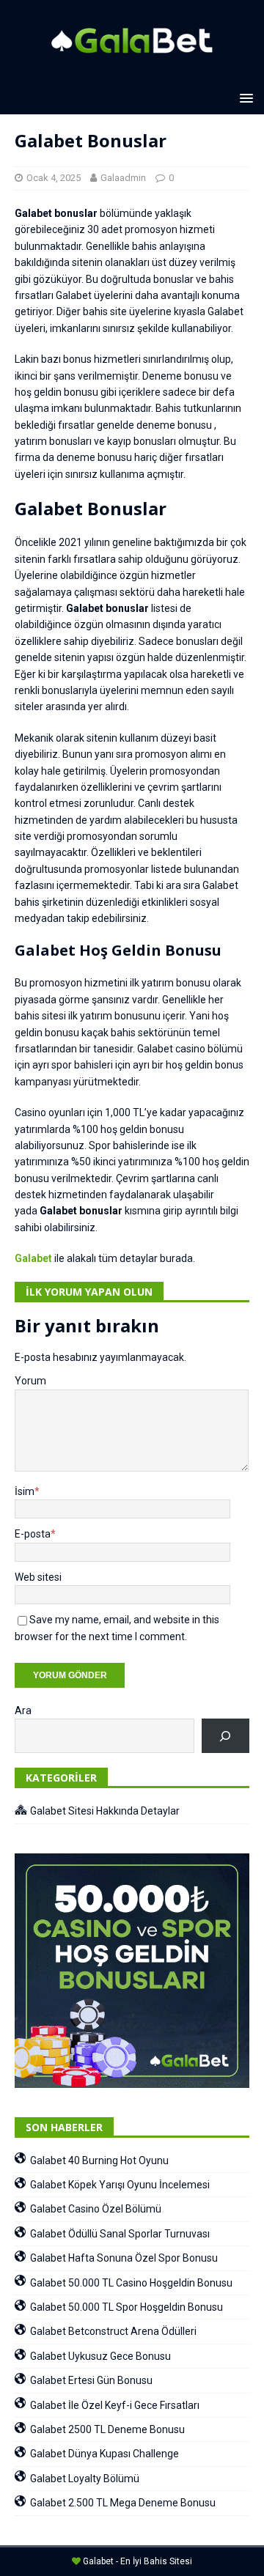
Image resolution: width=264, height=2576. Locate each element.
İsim (25, 1491)
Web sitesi (38, 1577)
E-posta (33, 1534)
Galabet (33, 1258)
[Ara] (225, 1736)
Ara (23, 1710)
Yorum (30, 1381)
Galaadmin (123, 178)
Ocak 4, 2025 (54, 178)
